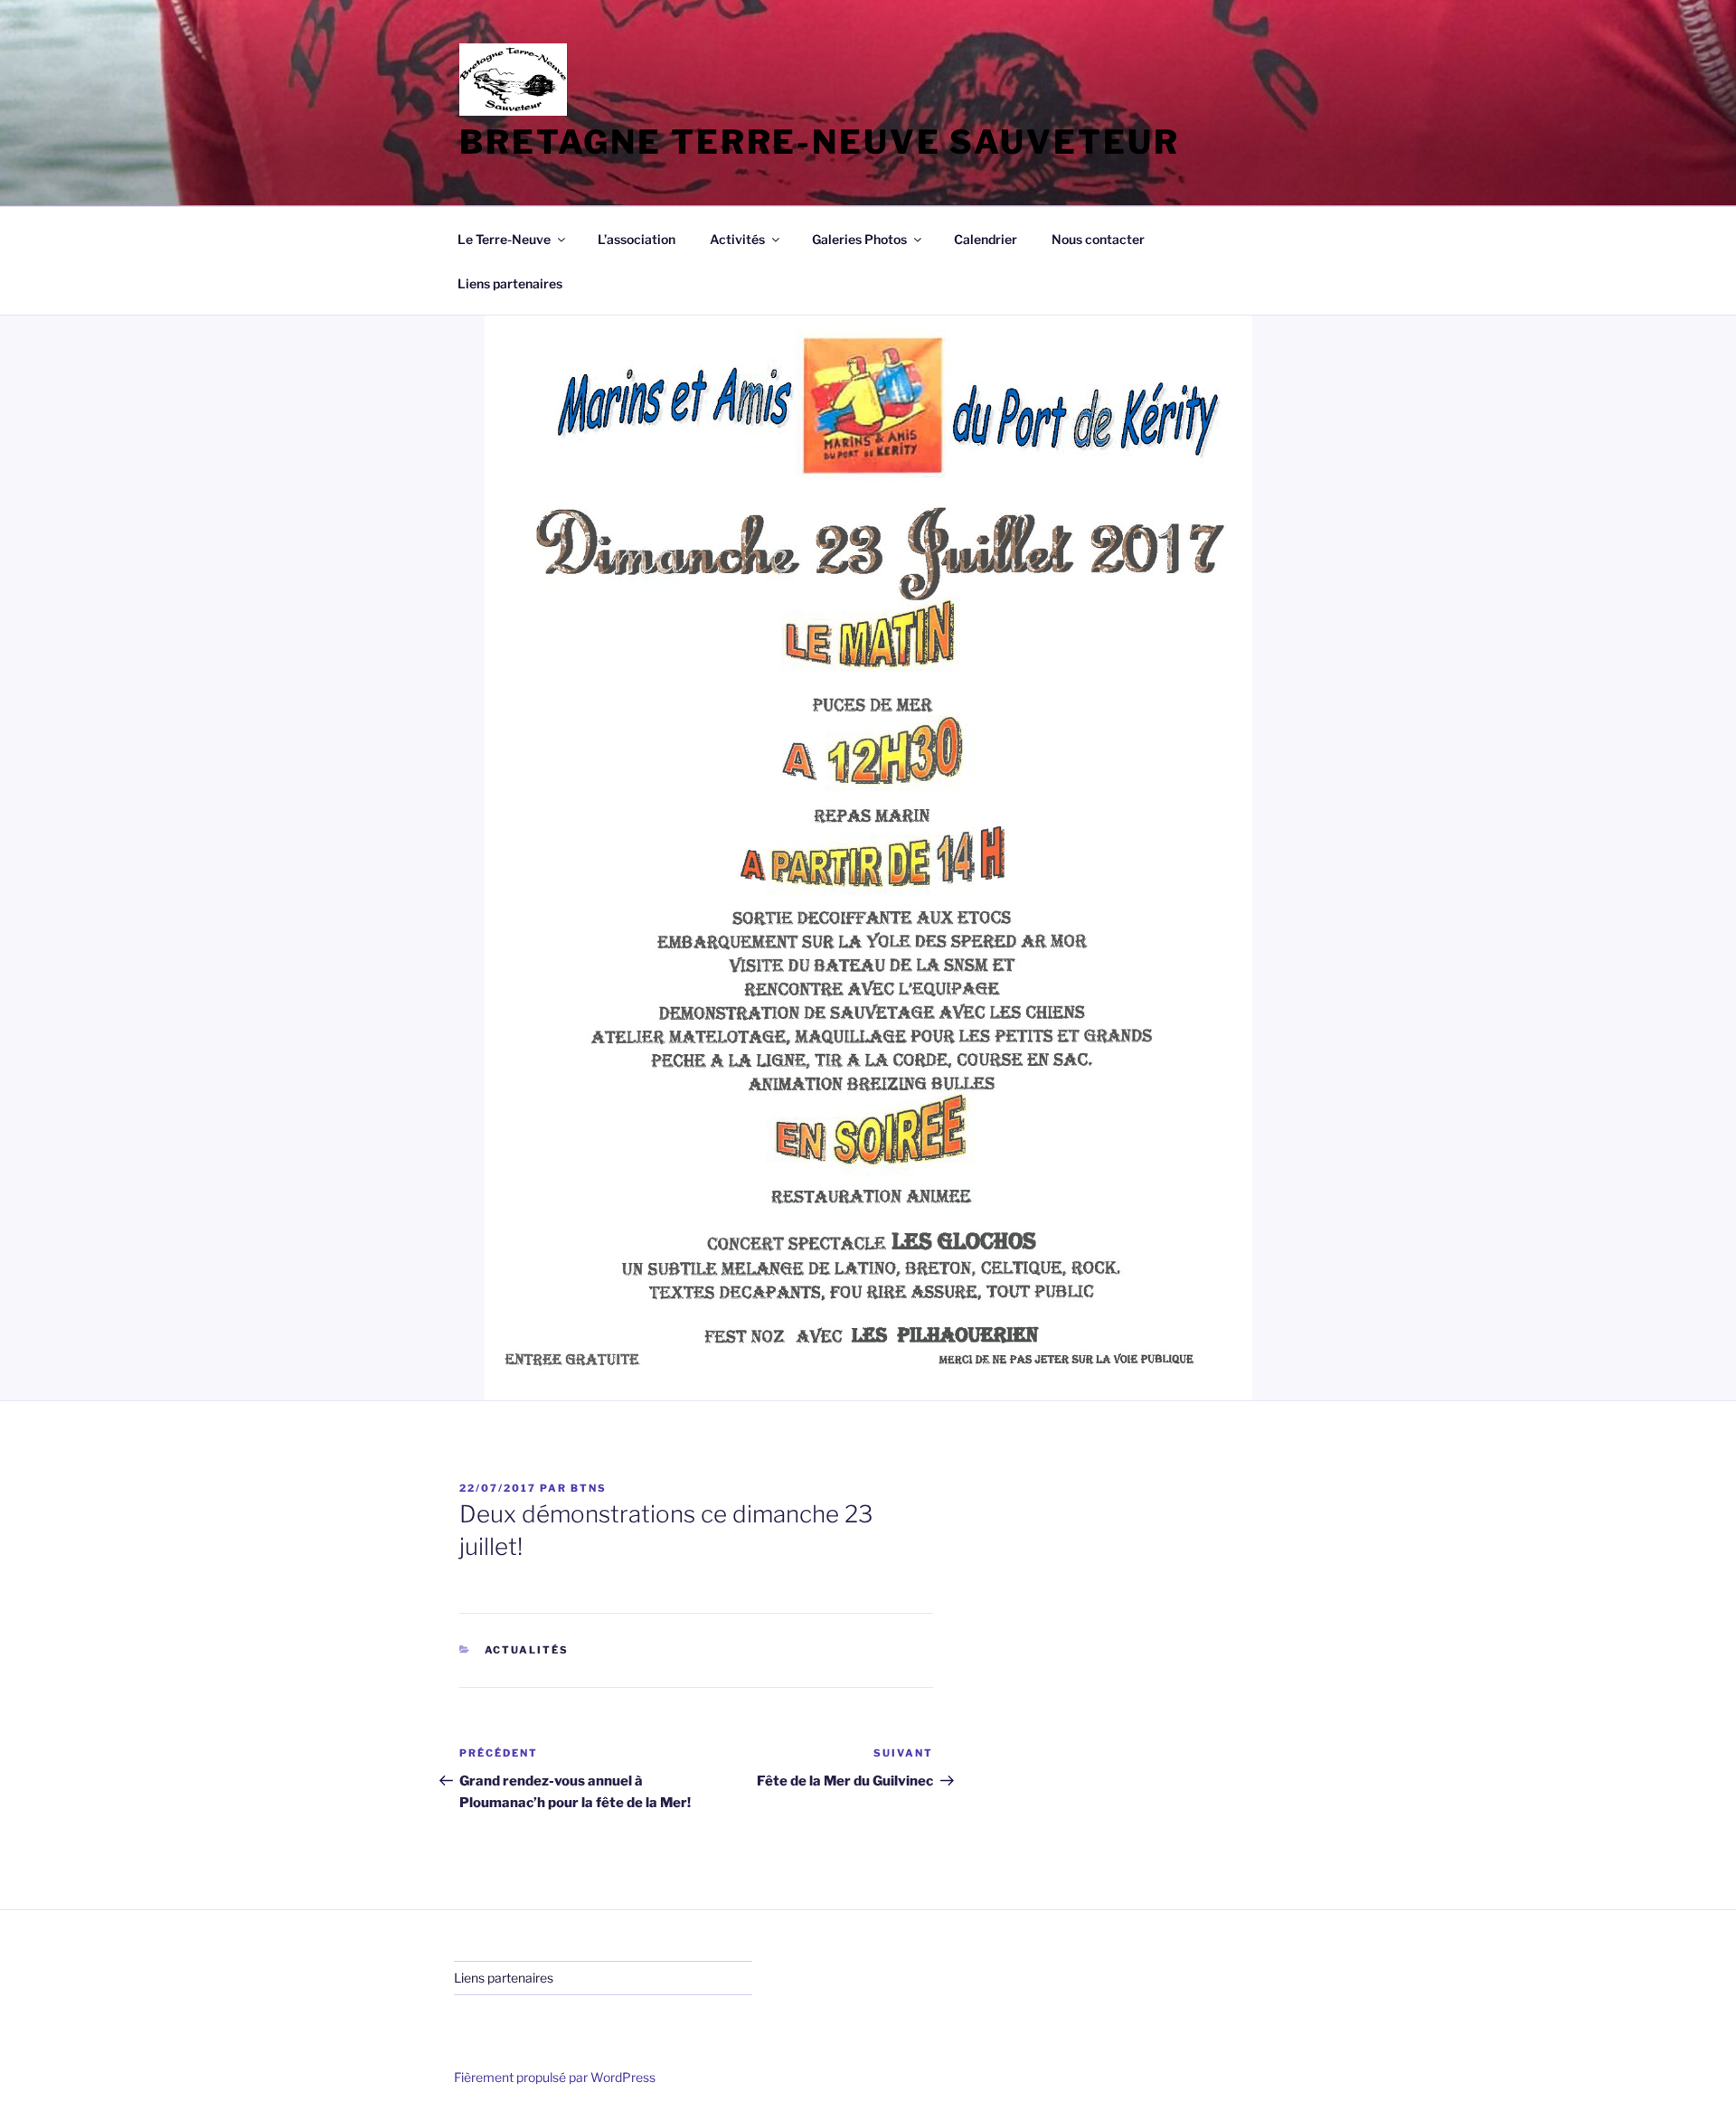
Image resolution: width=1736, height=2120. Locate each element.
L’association (637, 239)
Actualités (527, 1650)
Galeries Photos (859, 239)
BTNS (589, 1488)
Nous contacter (1098, 239)
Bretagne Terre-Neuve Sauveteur (819, 142)
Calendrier (986, 239)
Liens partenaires (510, 283)
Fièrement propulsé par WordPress (555, 2077)
